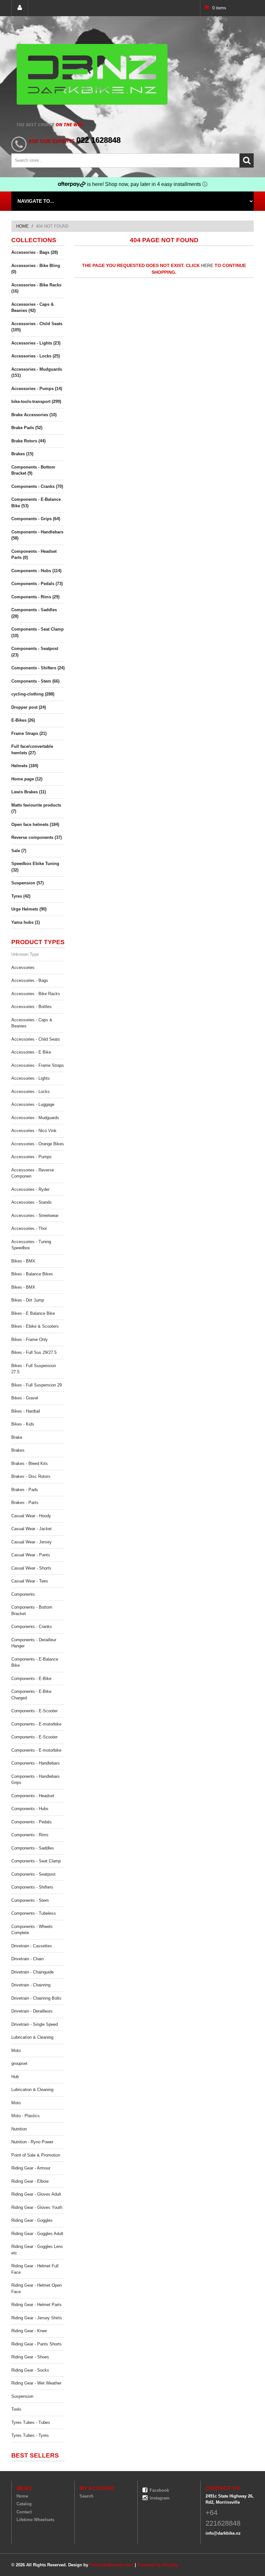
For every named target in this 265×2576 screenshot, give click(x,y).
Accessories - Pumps (32, 1157)
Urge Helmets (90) (29, 909)
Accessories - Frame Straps (38, 1065)
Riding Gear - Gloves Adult (36, 2194)
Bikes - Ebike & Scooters (35, 1326)
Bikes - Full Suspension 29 (37, 1385)
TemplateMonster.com (111, 2565)
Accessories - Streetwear (35, 1216)
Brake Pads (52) (27, 428)
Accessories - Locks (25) (36, 356)
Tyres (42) (21, 896)
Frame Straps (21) (29, 733)
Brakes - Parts (25, 1503)
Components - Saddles (33, 1848)
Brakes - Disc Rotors (31, 1476)
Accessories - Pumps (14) (37, 389)
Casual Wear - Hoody (31, 1516)
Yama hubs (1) (26, 922)
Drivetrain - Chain (27, 1959)
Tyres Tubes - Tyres (30, 2435)
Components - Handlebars (36, 1763)
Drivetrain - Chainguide (32, 1972)
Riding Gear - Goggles (32, 2220)
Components (23, 1594)
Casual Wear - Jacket (32, 1529)
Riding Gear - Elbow (30, 2181)
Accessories (23, 968)
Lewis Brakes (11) (29, 792)
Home (22, 226)
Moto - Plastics (26, 2116)
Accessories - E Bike (31, 1052)
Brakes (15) (22, 454)
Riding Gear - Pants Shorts (37, 2344)
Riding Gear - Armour (31, 2168)
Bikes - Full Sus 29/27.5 (34, 1352)
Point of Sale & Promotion (36, 2155)
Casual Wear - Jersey (32, 1542)
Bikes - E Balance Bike (33, 1313)
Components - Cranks (32, 1627)
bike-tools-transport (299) (36, 402)
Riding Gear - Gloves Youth (37, 2207)
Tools (16, 2409)
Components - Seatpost (33, 1874)
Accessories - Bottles (32, 1007)
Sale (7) (19, 851)
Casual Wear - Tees (30, 1581)
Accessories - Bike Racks (36, 994)
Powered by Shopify (158, 2565)
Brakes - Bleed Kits (30, 1463)
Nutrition (19, 2129)
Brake (17, 1437)
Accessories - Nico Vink (34, 1131)
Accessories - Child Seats (36, 1039)
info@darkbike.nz (223, 2533)
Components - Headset (33, 1796)
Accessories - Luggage (33, 1104)
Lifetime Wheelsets (35, 2520)
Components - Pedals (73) (37, 584)
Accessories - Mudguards (35, 1118)
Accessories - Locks (31, 1092)
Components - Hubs (30, 1809)
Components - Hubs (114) (36, 571)
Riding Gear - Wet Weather (36, 2383)
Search (86, 2496)
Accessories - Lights (31, 1078)
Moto (16, 2050)
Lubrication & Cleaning (32, 2037)
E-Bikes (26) (23, 720)
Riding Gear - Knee (29, 2331)
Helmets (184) (25, 766)
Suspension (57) (27, 883)
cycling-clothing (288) (33, 694)
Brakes (18, 1450)
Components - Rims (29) (35, 597)
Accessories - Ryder (30, 1189)
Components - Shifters (32, 1887)
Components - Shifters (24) (38, 668)
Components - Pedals (32, 1822)
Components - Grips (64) (36, 519)
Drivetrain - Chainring (31, 1985)
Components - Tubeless (34, 1913)
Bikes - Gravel (25, 1398)
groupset (19, 2063)
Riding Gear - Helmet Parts (37, 2305)
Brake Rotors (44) (28, 441)
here (207, 265)
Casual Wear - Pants (31, 1555)
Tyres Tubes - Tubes (31, 2422)
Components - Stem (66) (35, 681)
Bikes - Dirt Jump (28, 1300)
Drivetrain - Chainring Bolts (36, 1998)
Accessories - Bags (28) (35, 252)
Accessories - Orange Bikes (38, 1144)
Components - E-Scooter (34, 1711)
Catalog (24, 2504)
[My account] (20, 8)
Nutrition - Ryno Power (32, 2142)
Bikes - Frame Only (30, 1340)
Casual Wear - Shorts (31, 1568)
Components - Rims (30, 1835)
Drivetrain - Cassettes (32, 1946)
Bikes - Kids (23, 1424)
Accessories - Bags (30, 980)
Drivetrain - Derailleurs (32, 2011)
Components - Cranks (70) (37, 486)
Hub (15, 2077)
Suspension (22, 2396)
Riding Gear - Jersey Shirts (37, 2318)
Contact (24, 2512)
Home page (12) (27, 779)
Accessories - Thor (29, 1228)
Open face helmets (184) (35, 824)
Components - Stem (30, 1900)
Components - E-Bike (31, 1679)
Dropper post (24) (29, 707)
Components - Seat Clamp (36, 1861)
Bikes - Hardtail (26, 1411)
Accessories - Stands (32, 1202)
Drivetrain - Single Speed (35, 2024)
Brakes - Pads (25, 1490)
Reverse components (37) (37, 837)
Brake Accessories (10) (34, 415)
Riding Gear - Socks (30, 2370)
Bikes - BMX (23, 1261)
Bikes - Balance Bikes (32, 1274)
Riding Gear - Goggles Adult (37, 2234)
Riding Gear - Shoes (30, 2357)
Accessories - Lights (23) (36, 343)
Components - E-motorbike (36, 1724)
